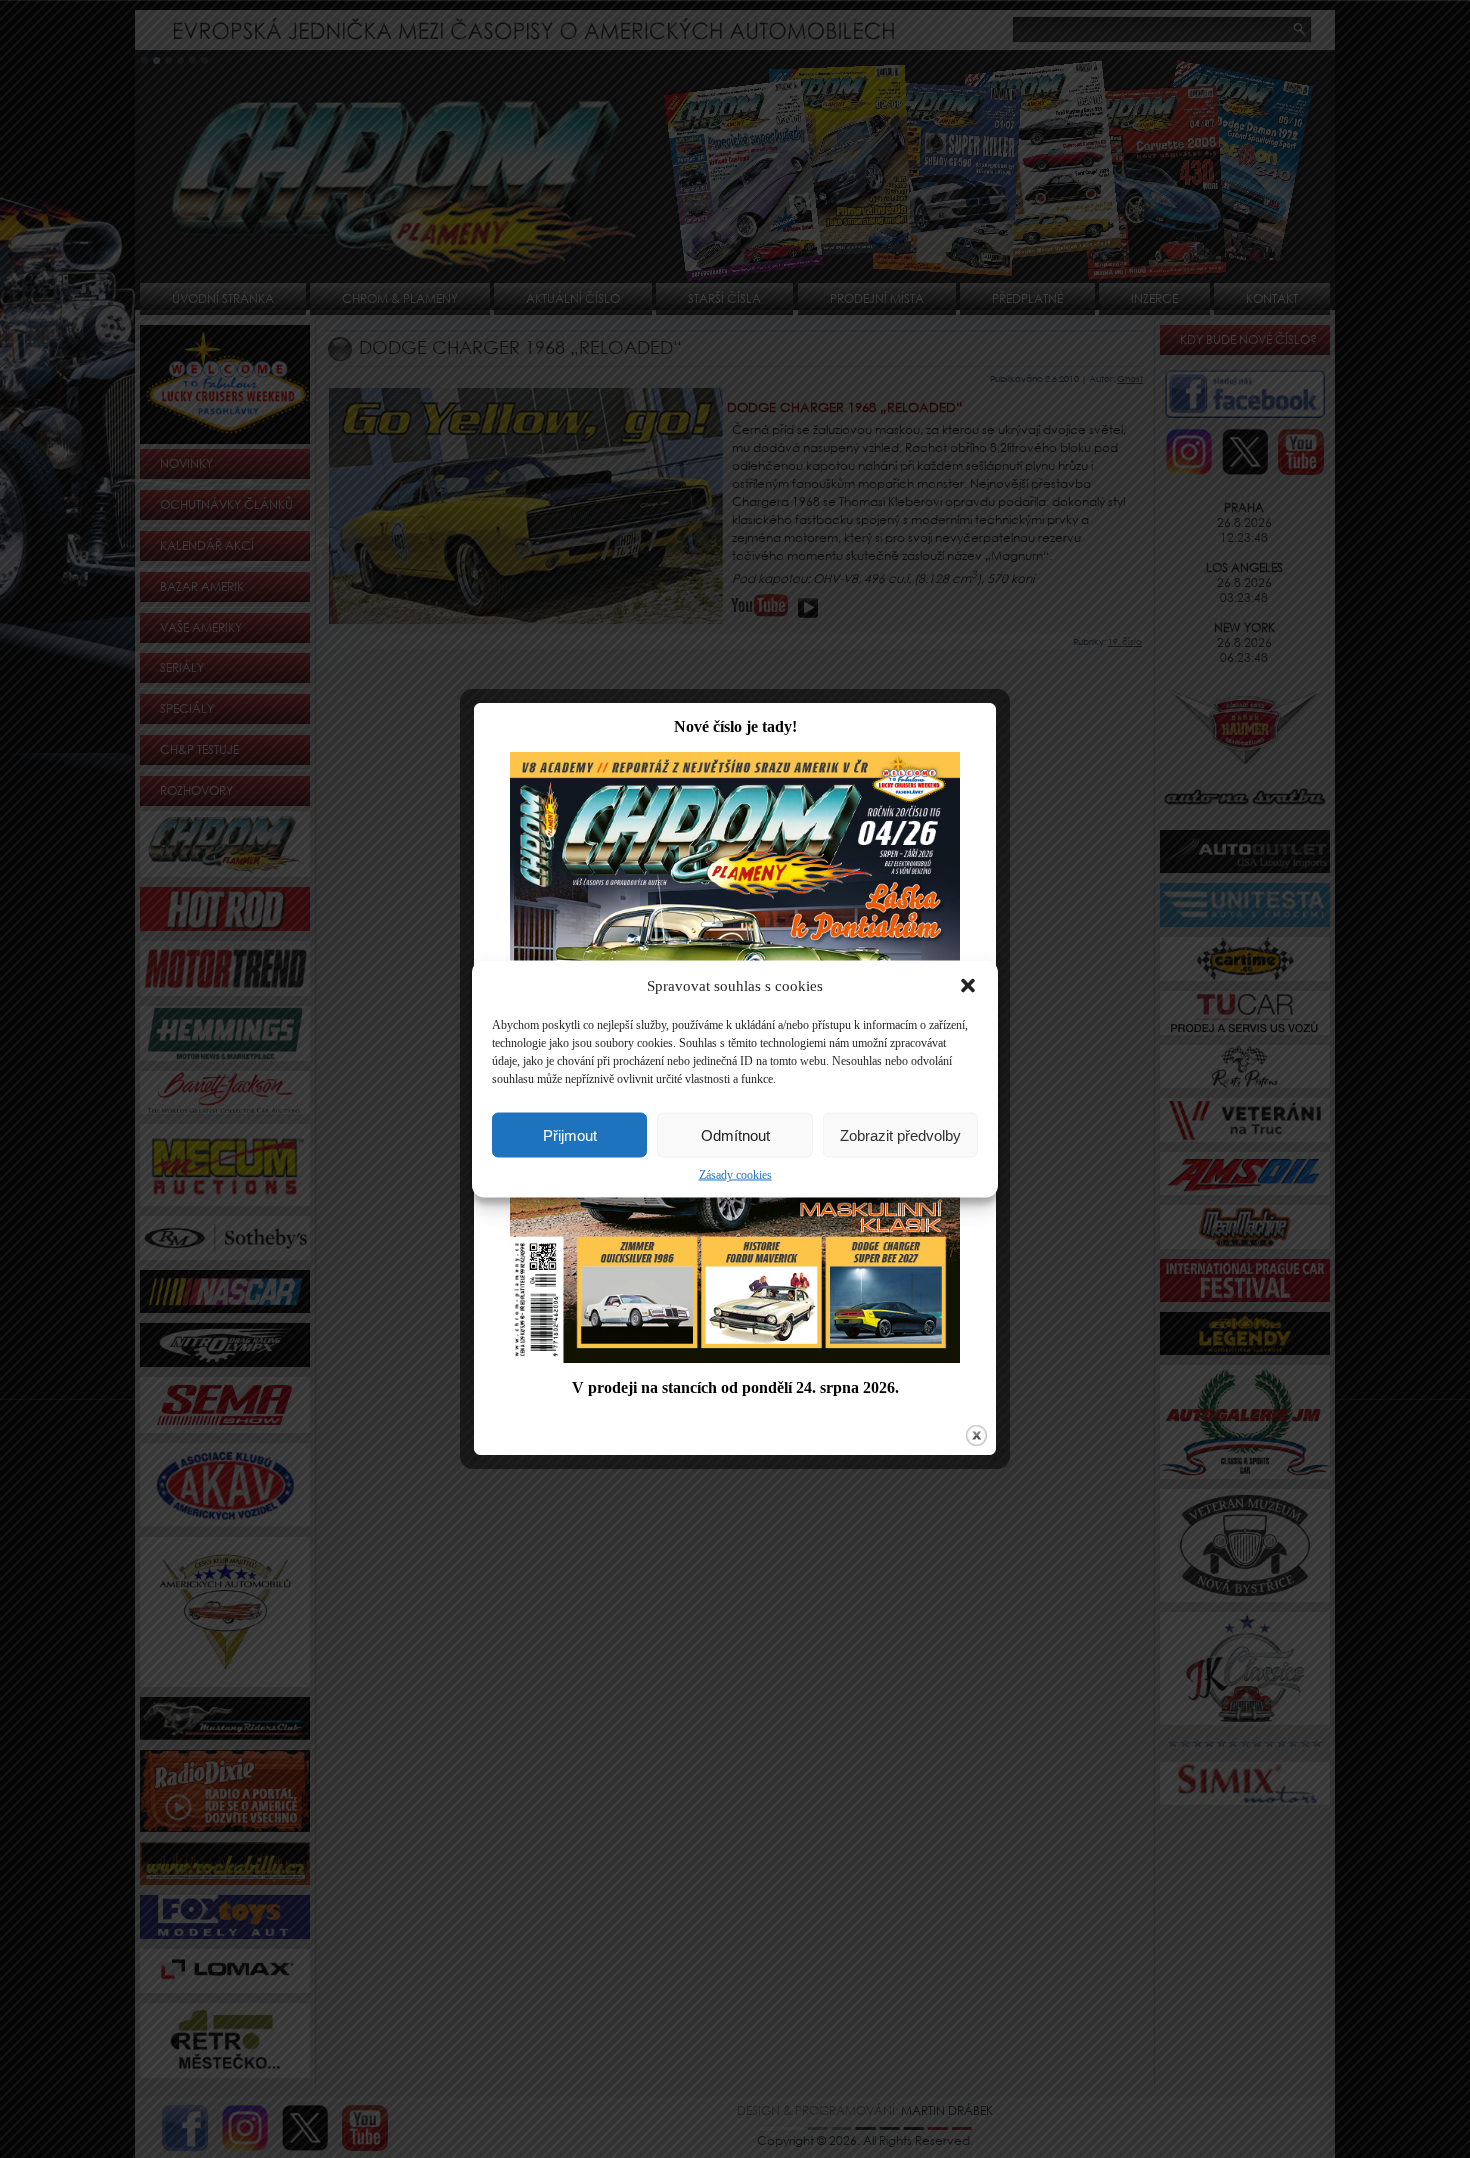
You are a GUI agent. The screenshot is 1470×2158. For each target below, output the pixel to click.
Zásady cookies (735, 1175)
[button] (968, 986)
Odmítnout (735, 1134)
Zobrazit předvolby (900, 1134)
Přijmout (570, 1134)
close (976, 1435)
